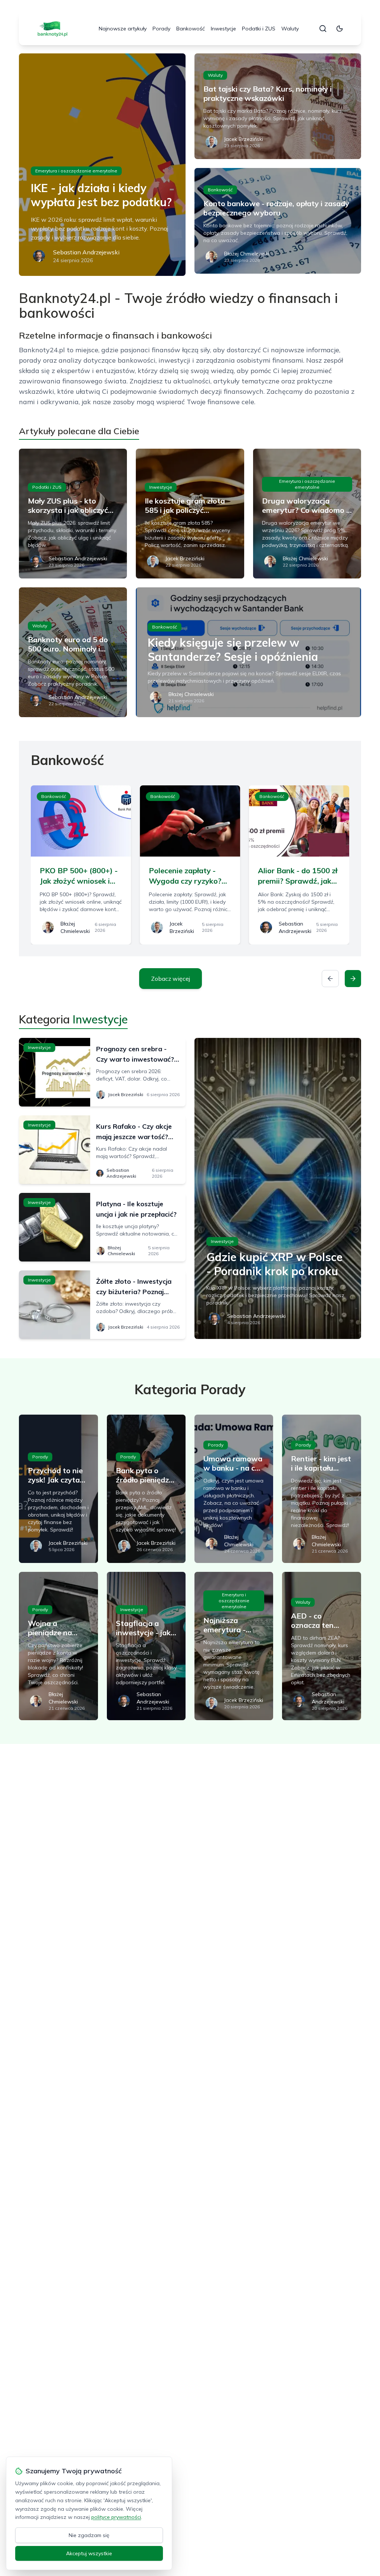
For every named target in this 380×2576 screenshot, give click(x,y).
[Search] (323, 29)
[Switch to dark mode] (340, 29)
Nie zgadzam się (89, 2535)
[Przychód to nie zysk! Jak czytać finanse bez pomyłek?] (58, 1489)
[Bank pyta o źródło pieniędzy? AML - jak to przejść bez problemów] (146, 1489)
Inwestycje (223, 29)
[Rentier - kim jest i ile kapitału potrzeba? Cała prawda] (321, 1489)
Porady (161, 29)
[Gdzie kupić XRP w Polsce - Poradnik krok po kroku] (278, 1188)
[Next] (353, 979)
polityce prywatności (116, 2517)
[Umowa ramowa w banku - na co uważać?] (234, 1489)
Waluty (290, 29)
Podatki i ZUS (259, 29)
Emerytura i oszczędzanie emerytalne (76, 171)
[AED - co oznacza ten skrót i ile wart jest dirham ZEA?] (321, 1646)
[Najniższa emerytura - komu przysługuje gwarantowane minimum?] (234, 1646)
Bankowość (191, 29)
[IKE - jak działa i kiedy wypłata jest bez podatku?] (102, 165)
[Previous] (330, 979)
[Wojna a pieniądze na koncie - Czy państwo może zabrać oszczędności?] (58, 1646)
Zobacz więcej (171, 979)
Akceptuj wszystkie (89, 2553)
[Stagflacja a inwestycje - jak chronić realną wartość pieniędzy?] (146, 1646)
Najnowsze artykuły (123, 29)
